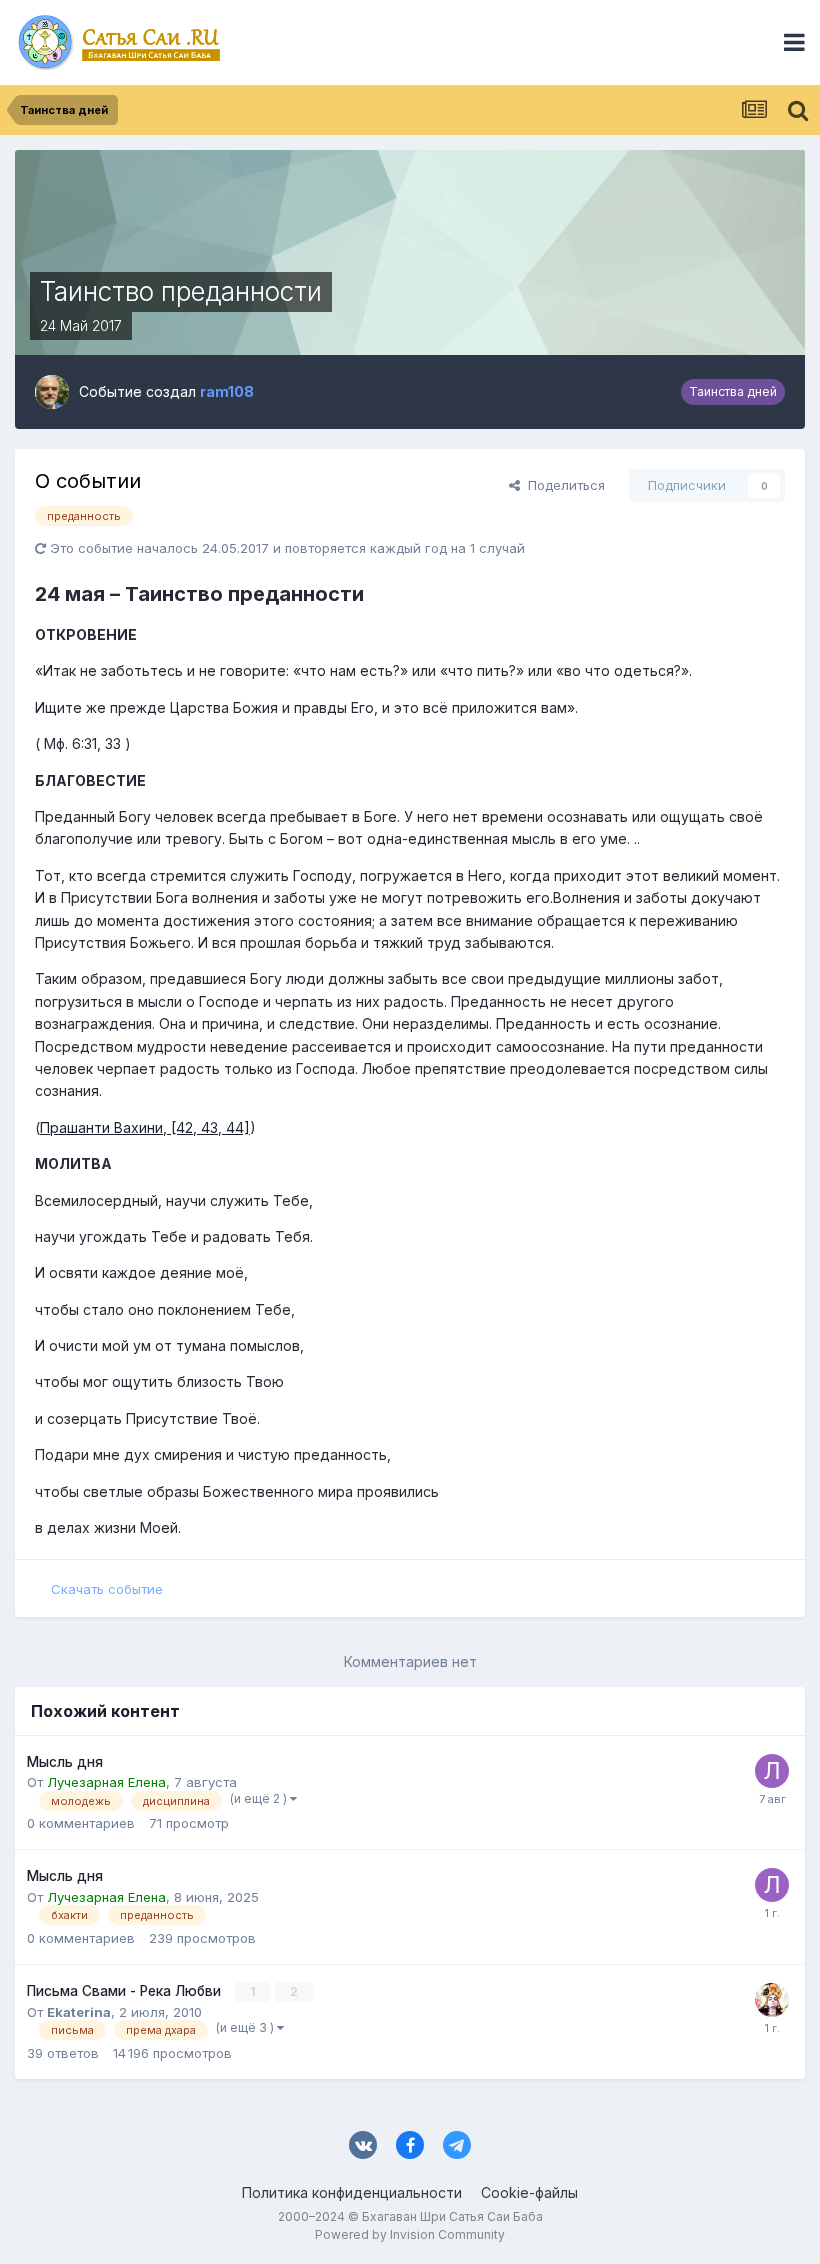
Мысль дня (65, 1762)
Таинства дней (733, 391)
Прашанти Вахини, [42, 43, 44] (145, 1127)
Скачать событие (107, 1589)
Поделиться (562, 485)
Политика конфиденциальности (352, 2192)
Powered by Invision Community (410, 2234)
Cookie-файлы (529, 2192)
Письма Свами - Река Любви (126, 1991)
